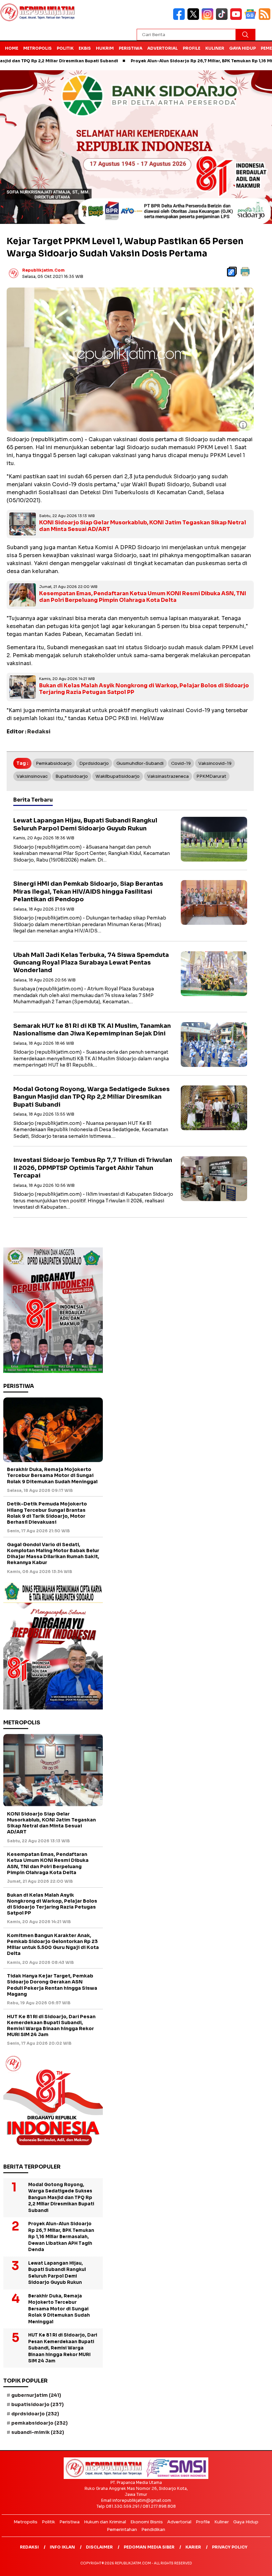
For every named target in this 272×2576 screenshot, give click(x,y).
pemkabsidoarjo (54, 763)
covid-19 (181, 763)
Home (12, 48)
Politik (65, 48)
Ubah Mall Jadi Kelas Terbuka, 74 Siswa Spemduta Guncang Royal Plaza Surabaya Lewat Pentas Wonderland (91, 963)
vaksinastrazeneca (168, 776)
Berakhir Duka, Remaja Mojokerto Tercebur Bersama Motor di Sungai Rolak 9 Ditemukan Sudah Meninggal (52, 1475)
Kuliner (215, 48)
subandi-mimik (38, 2432)
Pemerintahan (122, 2529)
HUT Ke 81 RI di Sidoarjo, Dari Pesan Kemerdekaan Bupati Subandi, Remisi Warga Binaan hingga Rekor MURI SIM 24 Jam (51, 2026)
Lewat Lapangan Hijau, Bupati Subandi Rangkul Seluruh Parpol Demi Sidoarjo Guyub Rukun (85, 824)
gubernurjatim (36, 2395)
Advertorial (163, 48)
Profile (192, 48)
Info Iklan (62, 2547)
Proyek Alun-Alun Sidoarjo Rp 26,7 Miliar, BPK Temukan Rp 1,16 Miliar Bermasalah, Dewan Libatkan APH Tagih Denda (61, 2237)
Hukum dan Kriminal (105, 2522)
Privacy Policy (230, 2547)
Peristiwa (131, 48)
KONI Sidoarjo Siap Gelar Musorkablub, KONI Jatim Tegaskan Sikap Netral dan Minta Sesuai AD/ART (143, 526)
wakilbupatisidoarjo (118, 776)
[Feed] (265, 18)
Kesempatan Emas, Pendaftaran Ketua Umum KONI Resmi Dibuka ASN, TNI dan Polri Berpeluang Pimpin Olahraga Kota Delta (143, 597)
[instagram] (209, 18)
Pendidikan (153, 2529)
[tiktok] (223, 18)
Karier (193, 2547)
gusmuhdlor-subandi (140, 763)
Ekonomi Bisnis (147, 2522)
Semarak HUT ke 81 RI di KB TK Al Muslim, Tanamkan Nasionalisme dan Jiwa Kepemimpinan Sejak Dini (92, 1030)
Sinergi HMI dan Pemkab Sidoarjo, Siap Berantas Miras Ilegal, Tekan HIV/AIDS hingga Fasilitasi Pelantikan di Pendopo (88, 892)
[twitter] (195, 18)
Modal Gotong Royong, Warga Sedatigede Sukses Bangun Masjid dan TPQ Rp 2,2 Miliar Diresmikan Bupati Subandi (91, 1097)
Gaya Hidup (242, 48)
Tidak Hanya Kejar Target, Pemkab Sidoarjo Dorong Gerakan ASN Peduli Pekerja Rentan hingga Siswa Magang (52, 1985)
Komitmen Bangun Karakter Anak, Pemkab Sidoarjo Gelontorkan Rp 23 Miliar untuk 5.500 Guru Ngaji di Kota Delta (53, 1945)
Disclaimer (99, 2547)
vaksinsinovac (32, 776)
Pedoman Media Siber (149, 2547)
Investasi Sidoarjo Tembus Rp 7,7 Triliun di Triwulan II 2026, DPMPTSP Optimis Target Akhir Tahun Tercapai (93, 1168)
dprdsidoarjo (94, 763)
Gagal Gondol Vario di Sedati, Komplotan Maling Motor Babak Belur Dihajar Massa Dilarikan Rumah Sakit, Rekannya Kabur (53, 1554)
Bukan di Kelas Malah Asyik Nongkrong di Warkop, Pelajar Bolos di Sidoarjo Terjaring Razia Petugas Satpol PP (144, 689)
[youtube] (237, 18)
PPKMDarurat (211, 776)
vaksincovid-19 (215, 763)
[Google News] (252, 18)
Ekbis (85, 48)
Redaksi (29, 2547)
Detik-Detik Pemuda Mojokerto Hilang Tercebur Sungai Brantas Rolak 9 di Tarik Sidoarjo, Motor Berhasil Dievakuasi (47, 1513)
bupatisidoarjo (72, 776)
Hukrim (105, 48)
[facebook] (180, 18)
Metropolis (37, 48)
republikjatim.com (43, 270)
